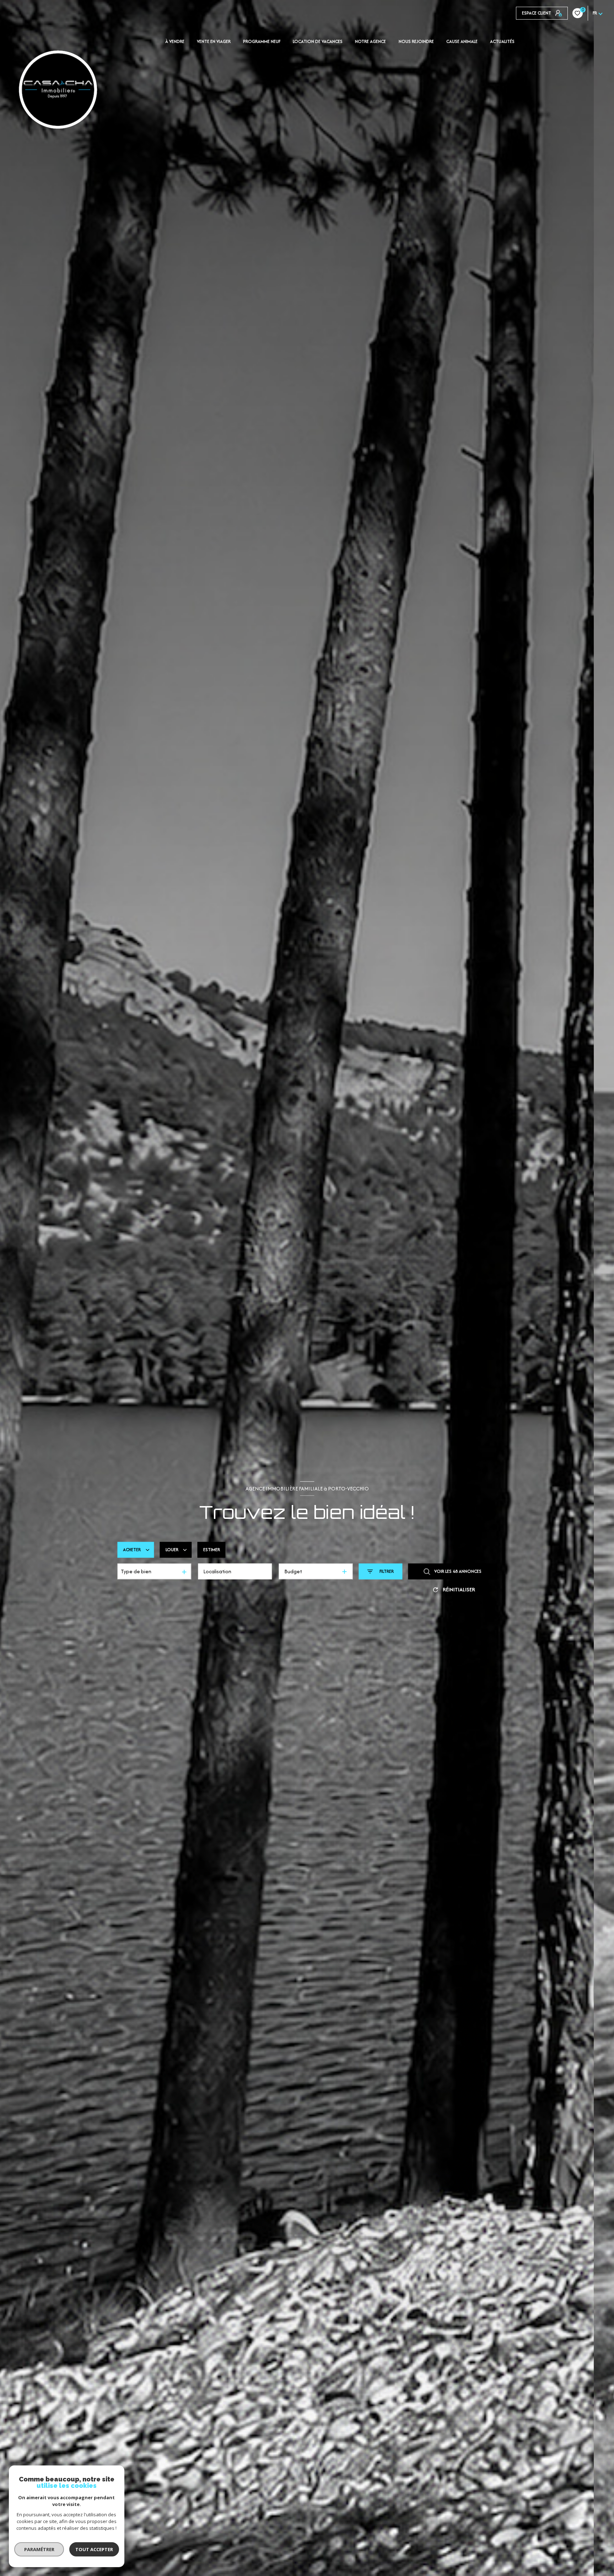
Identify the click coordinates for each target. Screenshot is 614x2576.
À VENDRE (175, 42)
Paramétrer (39, 2549)
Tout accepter (94, 2549)
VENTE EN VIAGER (214, 42)
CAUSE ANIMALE (462, 42)
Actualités (502, 42)
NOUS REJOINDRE (416, 42)
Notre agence (370, 42)
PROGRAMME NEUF (262, 42)
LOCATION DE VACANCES (318, 42)
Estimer (212, 1550)
